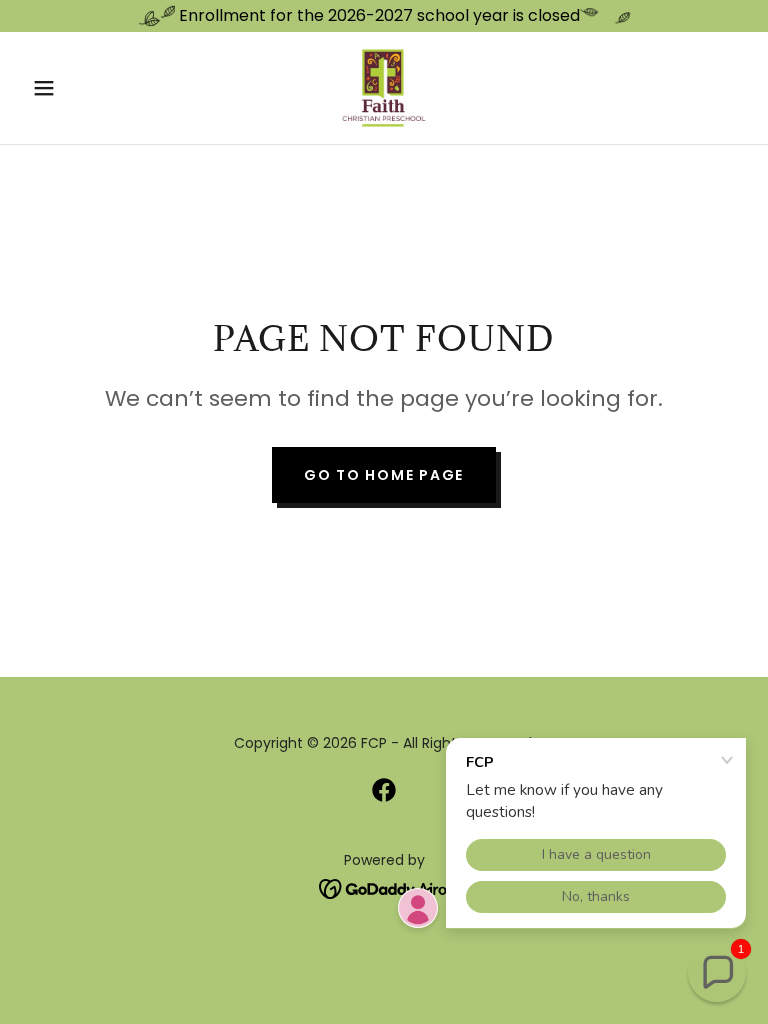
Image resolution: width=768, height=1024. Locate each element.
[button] (78, 88)
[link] (384, 88)
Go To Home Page (384, 475)
